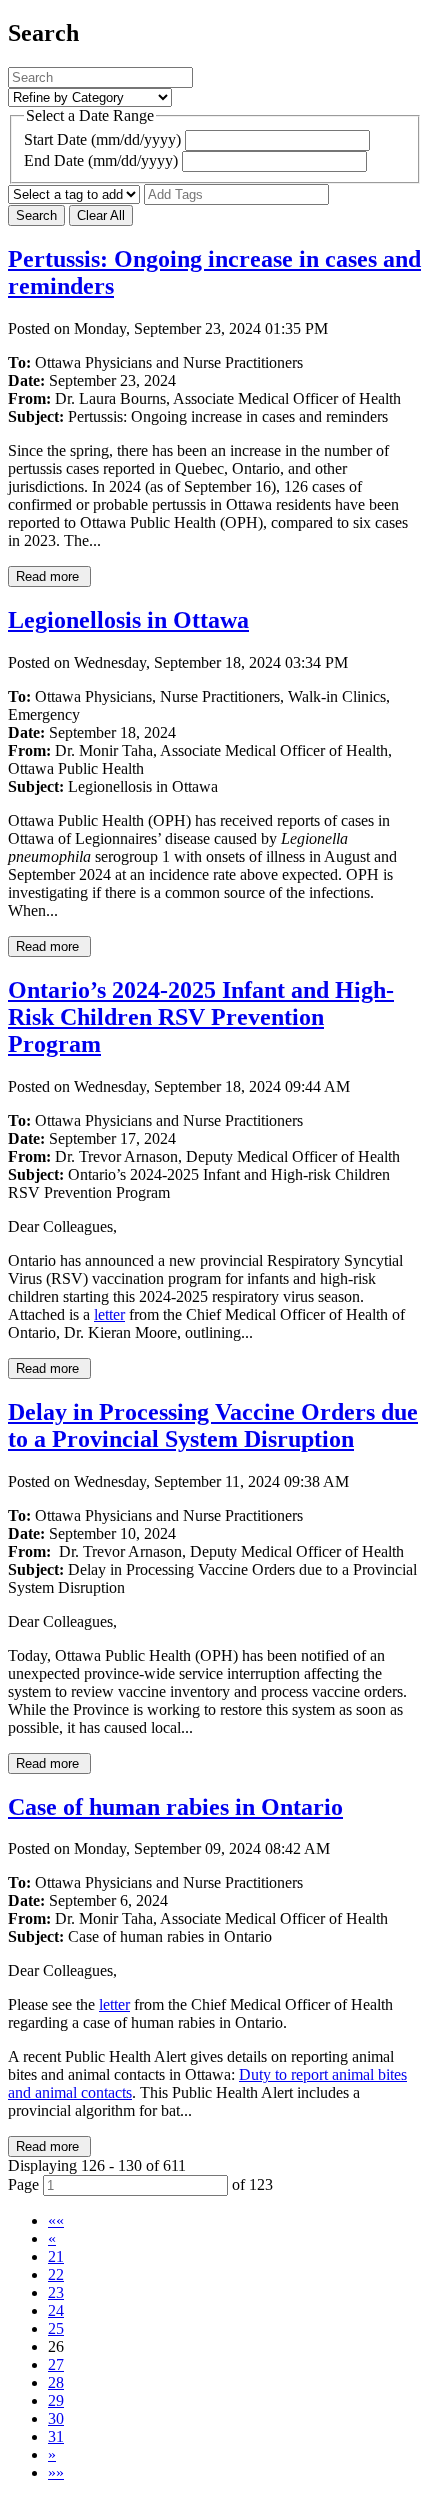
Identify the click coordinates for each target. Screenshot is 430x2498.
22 (56, 2274)
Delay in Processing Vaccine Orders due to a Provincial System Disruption (213, 1425)
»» (56, 2472)
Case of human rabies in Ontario (175, 1807)
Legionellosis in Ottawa (128, 620)
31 (56, 2436)
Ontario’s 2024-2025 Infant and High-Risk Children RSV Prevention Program (201, 1017)
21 (56, 2256)
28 (56, 2382)
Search (36, 215)
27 (56, 2364)
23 (56, 2292)
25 (56, 2328)
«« (56, 2220)
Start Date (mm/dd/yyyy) (102, 139)
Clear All (101, 215)
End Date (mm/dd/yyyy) (101, 160)
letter (109, 1314)
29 (56, 2400)
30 (56, 2418)
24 (56, 2310)
